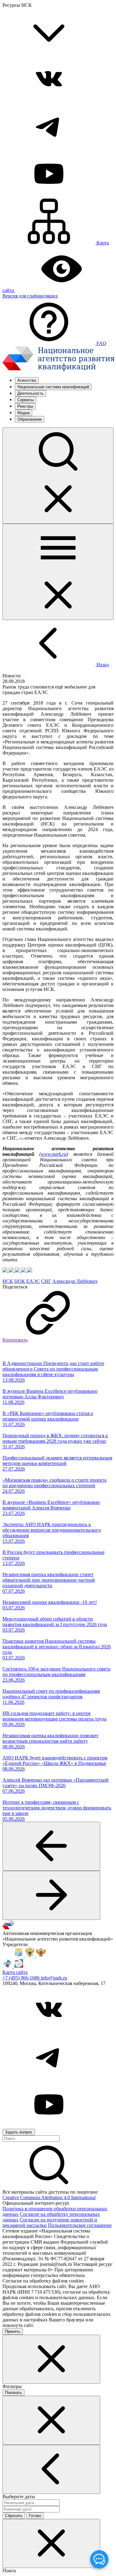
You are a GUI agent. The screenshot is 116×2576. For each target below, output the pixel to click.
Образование (30, 419)
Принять (13, 2331)
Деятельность (30, 393)
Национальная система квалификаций (53, 387)
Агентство (27, 380)
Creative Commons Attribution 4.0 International (49, 2197)
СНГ (46, 1281)
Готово (35, 2516)
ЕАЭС (33, 1281)
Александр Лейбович (75, 1281)
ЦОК (20, 1281)
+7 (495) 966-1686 (22, 1978)
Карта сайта (15, 1972)
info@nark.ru (54, 1978)
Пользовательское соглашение (80, 2225)
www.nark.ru (54, 1154)
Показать (13, 2393)
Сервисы (26, 400)
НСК (8, 1281)
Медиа (24, 413)
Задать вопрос (19, 2132)
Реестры (25, 406)
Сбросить (14, 2516)
